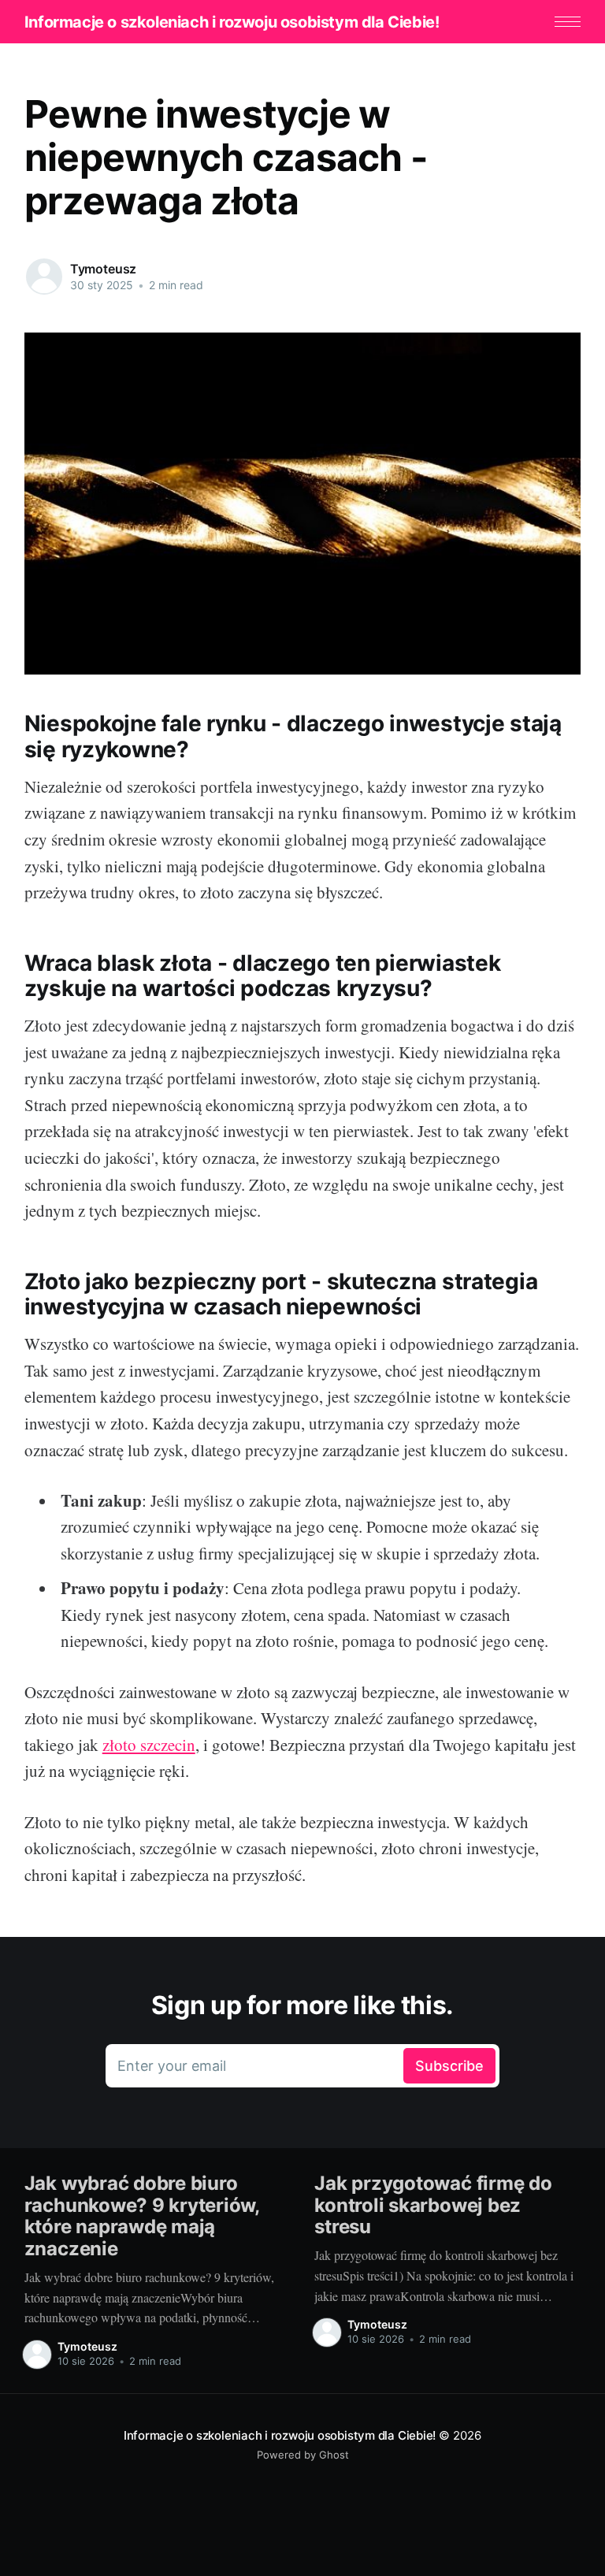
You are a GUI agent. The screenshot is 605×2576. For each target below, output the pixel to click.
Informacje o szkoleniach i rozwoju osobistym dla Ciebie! (232, 22)
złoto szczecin (149, 1745)
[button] (568, 22)
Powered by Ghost (303, 2455)
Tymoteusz (104, 269)
